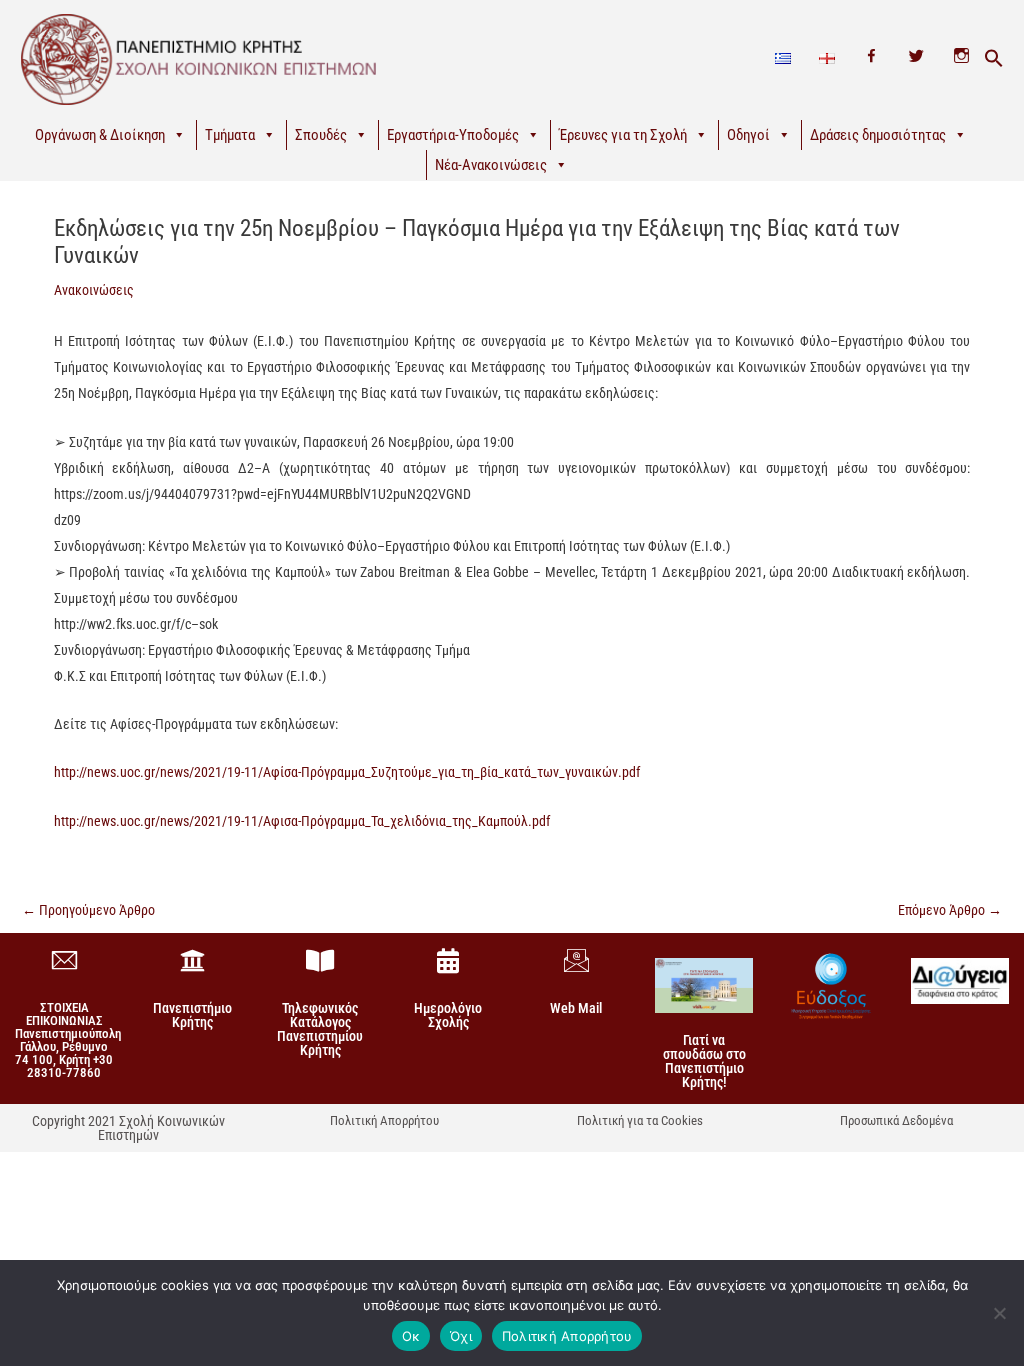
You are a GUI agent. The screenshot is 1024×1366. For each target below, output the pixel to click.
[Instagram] (961, 59)
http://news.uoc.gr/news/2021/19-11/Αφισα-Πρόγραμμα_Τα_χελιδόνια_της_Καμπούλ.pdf (302, 821)
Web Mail (576, 1008)
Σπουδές (321, 135)
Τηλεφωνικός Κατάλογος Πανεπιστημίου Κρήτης (320, 1029)
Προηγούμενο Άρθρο (88, 910)
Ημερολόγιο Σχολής (448, 1015)
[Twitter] (916, 59)
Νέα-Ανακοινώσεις (491, 165)
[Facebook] (871, 59)
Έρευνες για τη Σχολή (623, 135)
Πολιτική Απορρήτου (384, 1120)
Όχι (461, 1336)
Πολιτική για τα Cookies (640, 1120)
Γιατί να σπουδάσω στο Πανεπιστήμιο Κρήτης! (704, 1061)
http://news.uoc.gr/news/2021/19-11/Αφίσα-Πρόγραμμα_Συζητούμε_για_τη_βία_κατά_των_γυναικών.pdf (347, 772)
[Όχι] (999, 1313)
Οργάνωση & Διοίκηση (100, 135)
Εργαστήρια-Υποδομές (453, 135)
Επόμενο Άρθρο (950, 910)
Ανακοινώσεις (94, 290)
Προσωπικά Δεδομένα (896, 1120)
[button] (994, 59)
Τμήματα (230, 135)
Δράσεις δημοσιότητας (878, 135)
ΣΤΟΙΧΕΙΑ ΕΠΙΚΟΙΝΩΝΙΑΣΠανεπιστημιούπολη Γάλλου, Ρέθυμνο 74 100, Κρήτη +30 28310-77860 (68, 1040)
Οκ (411, 1336)
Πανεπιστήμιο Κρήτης (192, 1015)
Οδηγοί (748, 135)
